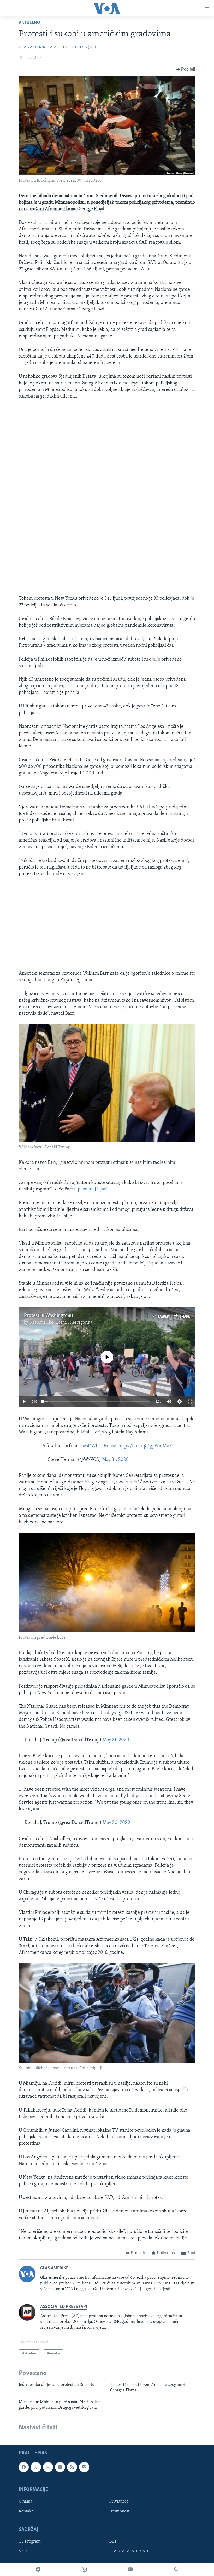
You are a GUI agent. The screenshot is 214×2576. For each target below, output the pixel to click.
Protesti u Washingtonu (48, 1316)
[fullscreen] (190, 1402)
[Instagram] (84, 2569)
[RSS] (72, 2467)
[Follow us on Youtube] (60, 2467)
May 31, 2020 (115, 1460)
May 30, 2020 (116, 1823)
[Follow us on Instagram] (48, 2467)
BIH (113, 2541)
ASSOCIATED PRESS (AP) (73, 47)
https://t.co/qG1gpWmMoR (145, 1446)
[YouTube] (130, 2569)
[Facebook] (38, 2569)
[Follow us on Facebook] (24, 2467)
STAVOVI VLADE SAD (129, 2551)
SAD (23, 2551)
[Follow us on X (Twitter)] (36, 2467)
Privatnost (119, 2501)
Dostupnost (119, 2511)
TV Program (30, 2541)
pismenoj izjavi (93, 1189)
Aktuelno (29, 23)
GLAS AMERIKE (33, 47)
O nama (26, 2501)
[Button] (186, 69)
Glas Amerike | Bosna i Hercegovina (61, 1323)
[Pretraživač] (176, 2569)
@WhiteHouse (102, 1446)
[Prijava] (84, 2467)
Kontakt (26, 2511)
